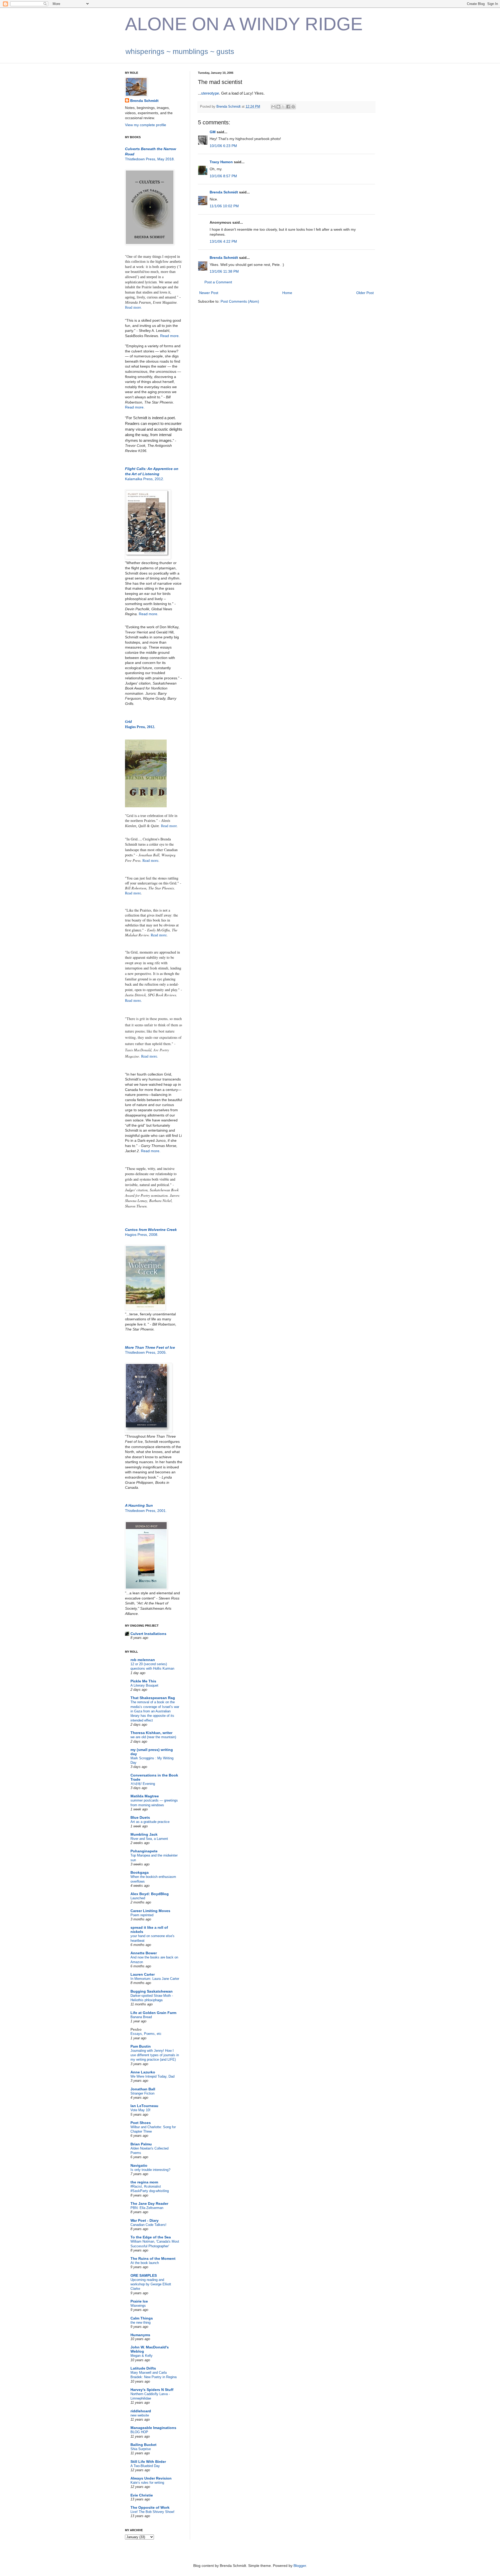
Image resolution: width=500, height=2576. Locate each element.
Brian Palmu (141, 2144)
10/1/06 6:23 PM (223, 146)
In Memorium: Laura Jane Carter (155, 1979)
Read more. (133, 307)
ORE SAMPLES (144, 2275)
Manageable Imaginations (153, 2428)
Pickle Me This (143, 1681)
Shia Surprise (141, 2449)
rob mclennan (143, 1660)
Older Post (365, 293)
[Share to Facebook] (288, 107)
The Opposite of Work (150, 2507)
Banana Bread (141, 2017)
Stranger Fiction (142, 2093)
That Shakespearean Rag (153, 1698)
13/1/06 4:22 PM (223, 241)
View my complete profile (146, 125)
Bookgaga (140, 1872)
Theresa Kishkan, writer (151, 1733)
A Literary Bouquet (144, 1685)
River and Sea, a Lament (149, 1839)
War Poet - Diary (145, 2220)
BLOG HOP (139, 2432)
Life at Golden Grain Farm (153, 2013)
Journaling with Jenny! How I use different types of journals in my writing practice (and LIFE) (155, 2055)
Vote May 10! (140, 2110)
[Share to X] (283, 107)
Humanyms (140, 2335)
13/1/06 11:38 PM (224, 271)
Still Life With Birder (148, 2462)
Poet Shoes (141, 2123)
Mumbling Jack (144, 1834)
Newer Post (209, 293)
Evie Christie (142, 2495)
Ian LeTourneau (144, 2106)
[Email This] (273, 107)
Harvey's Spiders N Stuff (152, 2390)
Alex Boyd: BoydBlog (150, 1894)
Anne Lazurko (143, 2072)
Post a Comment (218, 282)
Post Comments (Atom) (240, 301)
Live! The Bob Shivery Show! (152, 2512)
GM (213, 132)
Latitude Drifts (143, 2368)
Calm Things (142, 2318)
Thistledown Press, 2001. (146, 1511)
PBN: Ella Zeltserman (147, 2208)
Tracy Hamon (221, 162)
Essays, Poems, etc (146, 2034)
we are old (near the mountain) (153, 1737)
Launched (138, 1898)
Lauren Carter (143, 1974)
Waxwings (138, 2306)
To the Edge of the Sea (151, 2237)
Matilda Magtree (145, 1796)
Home (287, 293)
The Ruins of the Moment (153, 2258)
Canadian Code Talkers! (148, 2225)
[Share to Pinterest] (293, 107)
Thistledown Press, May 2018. (150, 159)
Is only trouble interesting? (150, 2170)
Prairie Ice (139, 2301)
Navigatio (139, 2165)
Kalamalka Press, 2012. (145, 479)
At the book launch (145, 2263)
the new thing (140, 2322)
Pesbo (136, 2029)
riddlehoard (141, 2411)
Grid (128, 722)
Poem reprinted (142, 1915)
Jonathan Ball (143, 2089)
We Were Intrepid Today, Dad (152, 2076)
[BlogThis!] (278, 107)
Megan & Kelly (142, 2356)
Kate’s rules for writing (147, 2483)
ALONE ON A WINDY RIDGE (244, 24)
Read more (134, 407)
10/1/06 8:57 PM (223, 176)
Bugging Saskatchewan (152, 1991)
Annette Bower (144, 1953)
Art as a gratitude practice (150, 1822)
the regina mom (144, 2182)
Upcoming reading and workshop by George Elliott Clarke (151, 2284)
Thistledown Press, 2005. (146, 1352)
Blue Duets (140, 1817)
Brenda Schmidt (224, 192)
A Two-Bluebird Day (145, 2466)
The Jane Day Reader (149, 2203)
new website (140, 2415)
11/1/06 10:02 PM (224, 206)
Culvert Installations (148, 1634)
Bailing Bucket (143, 2445)
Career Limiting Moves (150, 1911)
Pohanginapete (144, 1851)
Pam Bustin (141, 2046)
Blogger (300, 2566)
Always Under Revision (151, 2478)
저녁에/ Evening (143, 1784)
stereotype (210, 93)
